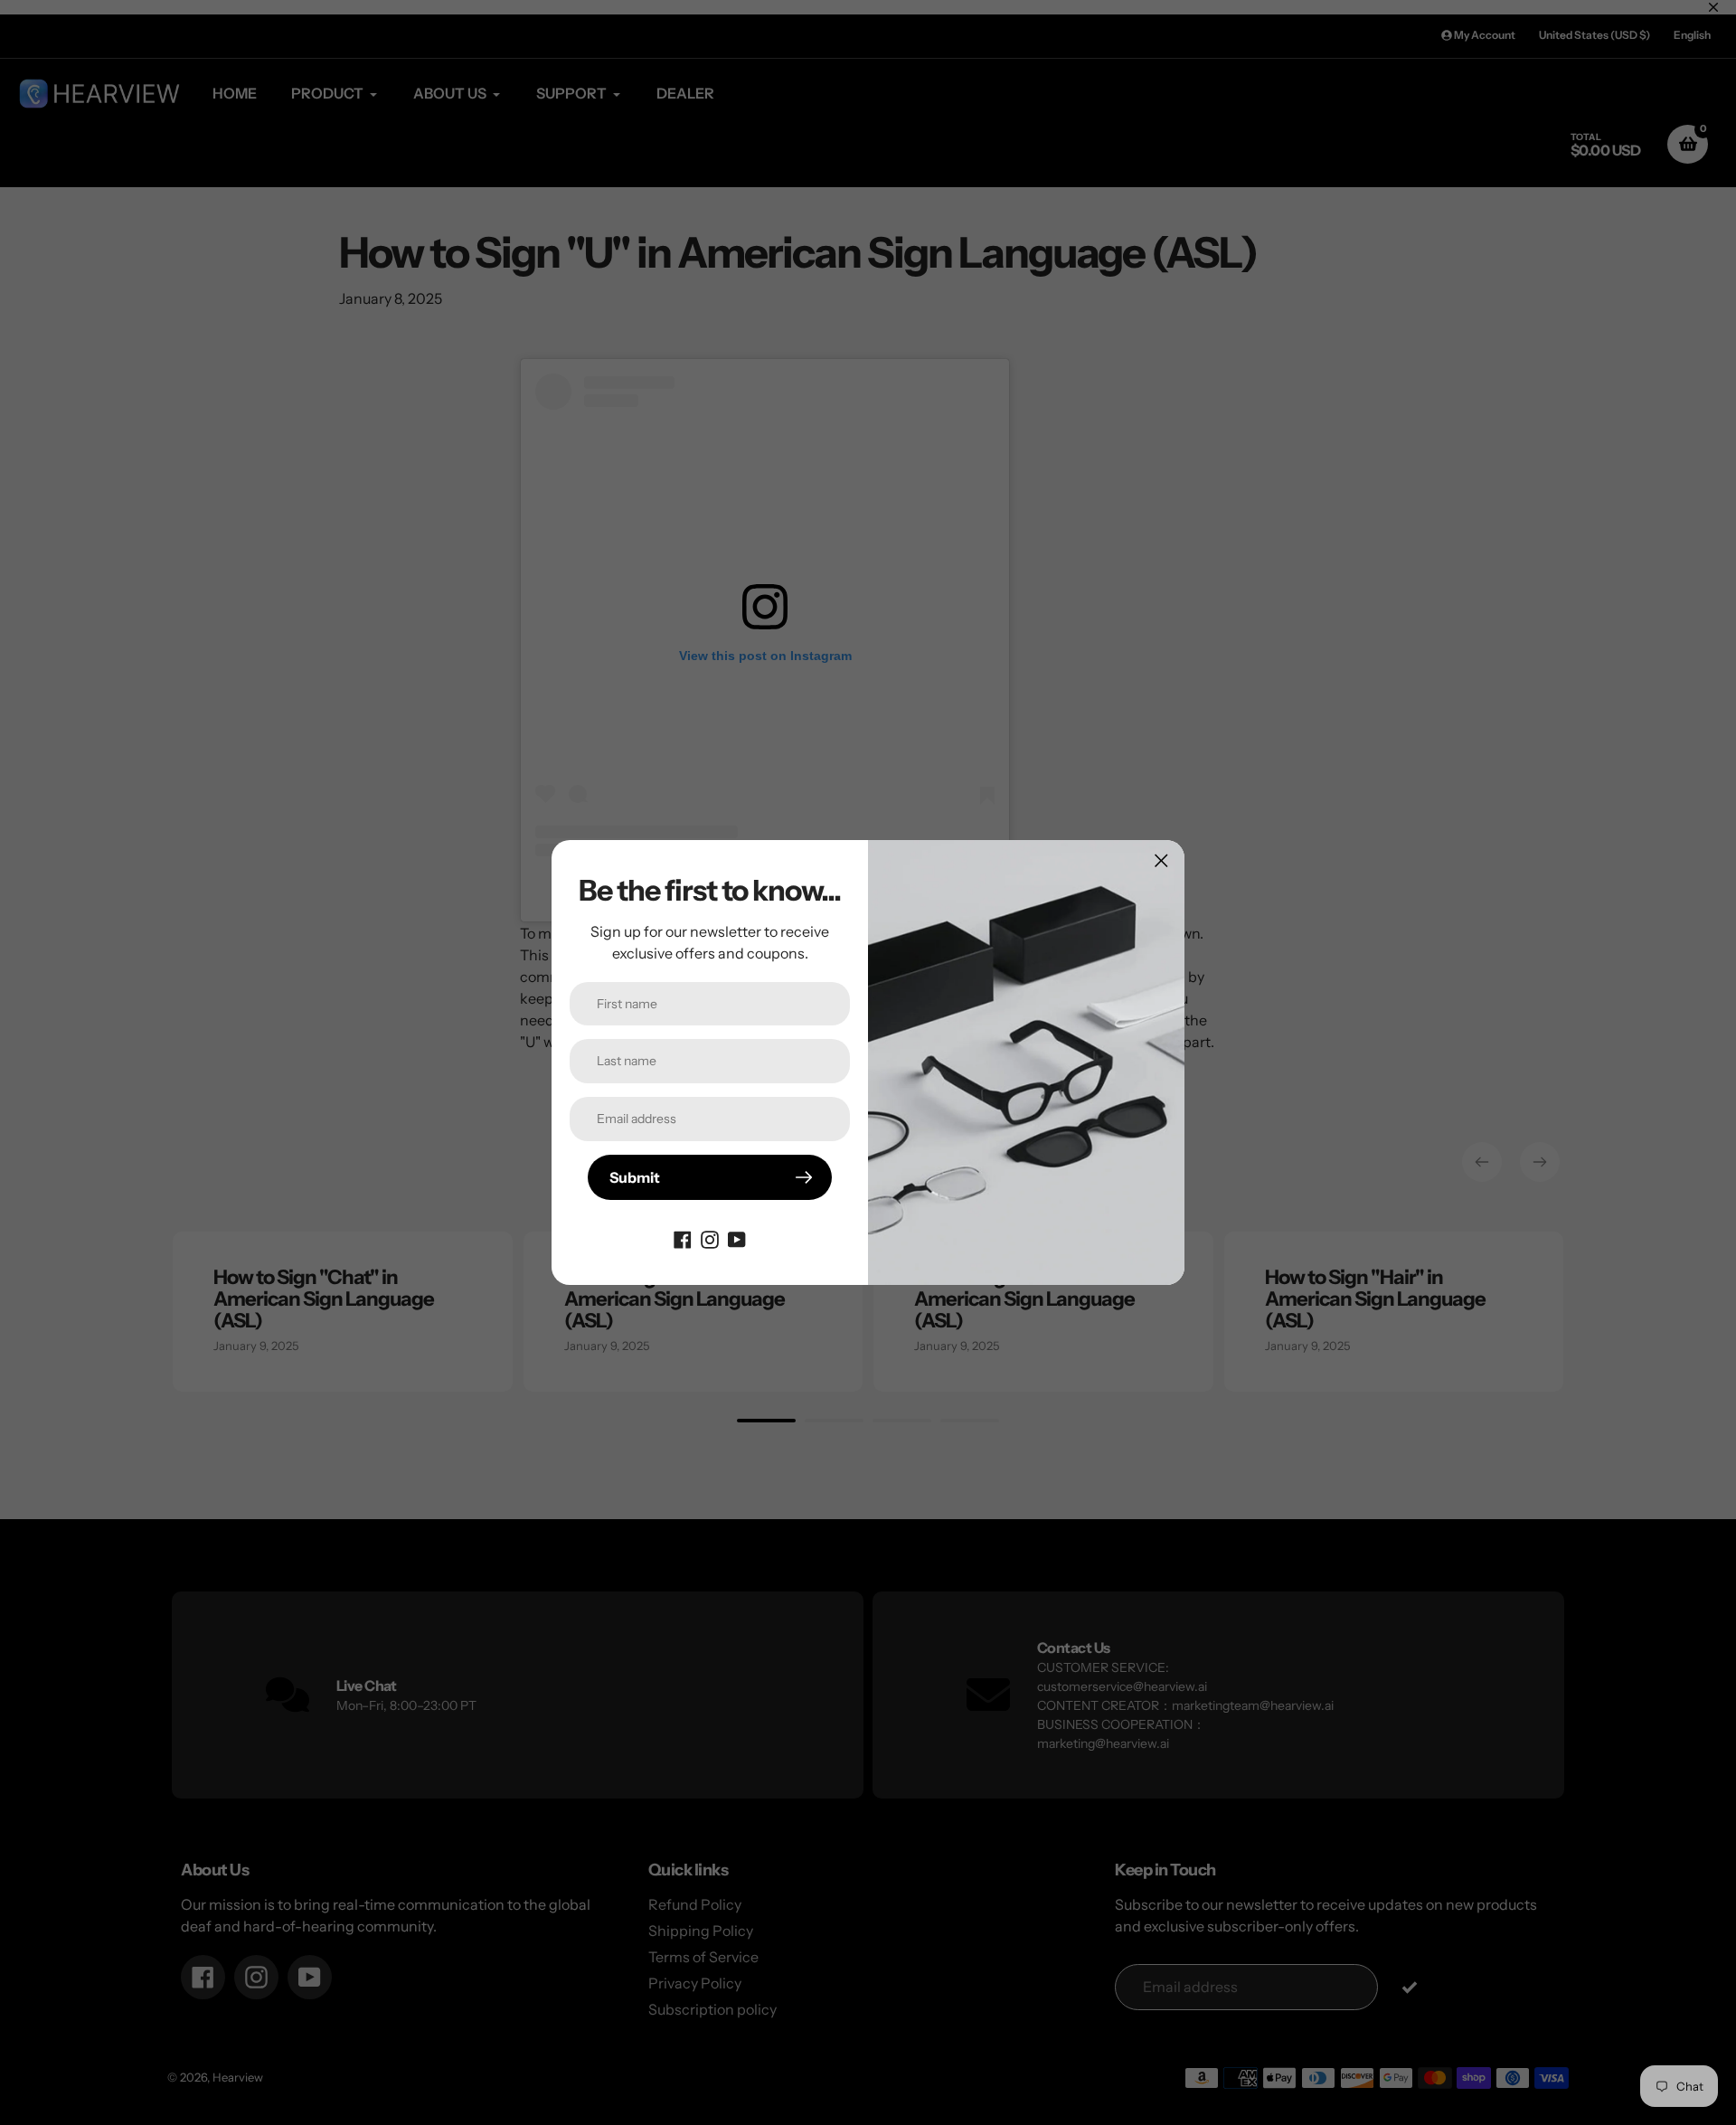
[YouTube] (737, 1238)
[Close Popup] (1161, 860)
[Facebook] (683, 1238)
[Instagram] (710, 1238)
